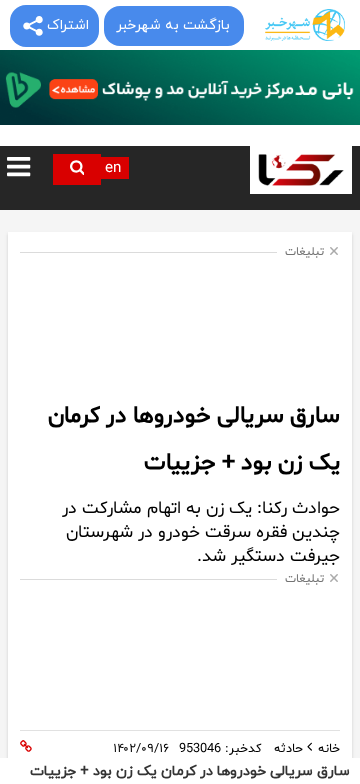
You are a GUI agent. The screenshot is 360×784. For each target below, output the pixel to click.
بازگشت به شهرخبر (173, 25)
